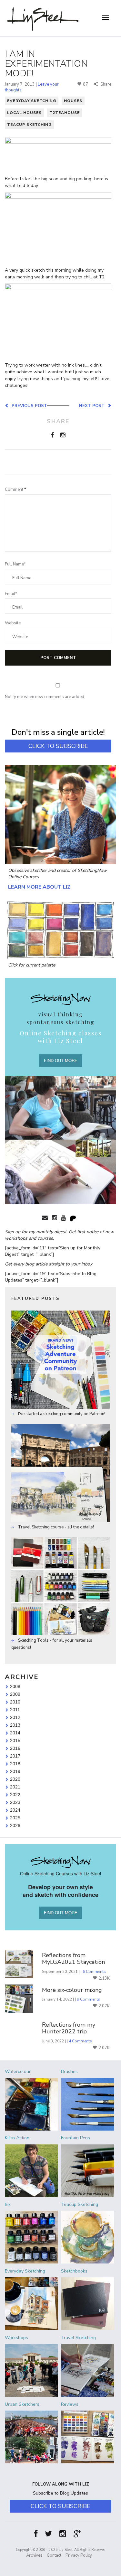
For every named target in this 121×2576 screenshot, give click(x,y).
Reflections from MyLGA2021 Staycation (73, 1959)
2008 (15, 1686)
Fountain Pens (76, 2138)
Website (13, 623)
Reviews (70, 2404)
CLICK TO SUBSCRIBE (58, 746)
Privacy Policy (79, 2555)
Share (105, 84)
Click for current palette (32, 965)
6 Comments (94, 1972)
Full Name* (15, 564)
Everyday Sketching (32, 101)
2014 (15, 1733)
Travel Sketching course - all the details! (55, 1527)
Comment (15, 490)
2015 (15, 1741)
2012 (15, 1717)
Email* (11, 594)
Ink (8, 2204)
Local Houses (24, 113)
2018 (15, 1764)
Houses (73, 101)
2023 (15, 1802)
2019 (15, 1771)
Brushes (69, 2072)
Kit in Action (17, 2138)
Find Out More (61, 1060)
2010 (15, 1702)
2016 (15, 1748)
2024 (15, 1810)
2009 (15, 1694)
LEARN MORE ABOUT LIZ (39, 887)
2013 (15, 1725)
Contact (54, 2555)
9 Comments (88, 1999)
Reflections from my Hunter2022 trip (69, 2028)
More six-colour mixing (72, 1990)
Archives (34, 2555)
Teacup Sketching (29, 125)
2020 (15, 1779)
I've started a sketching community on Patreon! (61, 1414)
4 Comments (80, 2041)
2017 (15, 1756)
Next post (93, 406)
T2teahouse (65, 113)
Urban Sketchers (22, 2404)
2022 (15, 1795)
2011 (15, 1710)
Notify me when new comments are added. (45, 697)
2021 (15, 1787)
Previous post (28, 406)
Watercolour (18, 2072)
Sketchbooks (74, 2271)
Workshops (16, 2338)
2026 (15, 1825)
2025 (15, 1818)
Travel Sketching (78, 2338)
